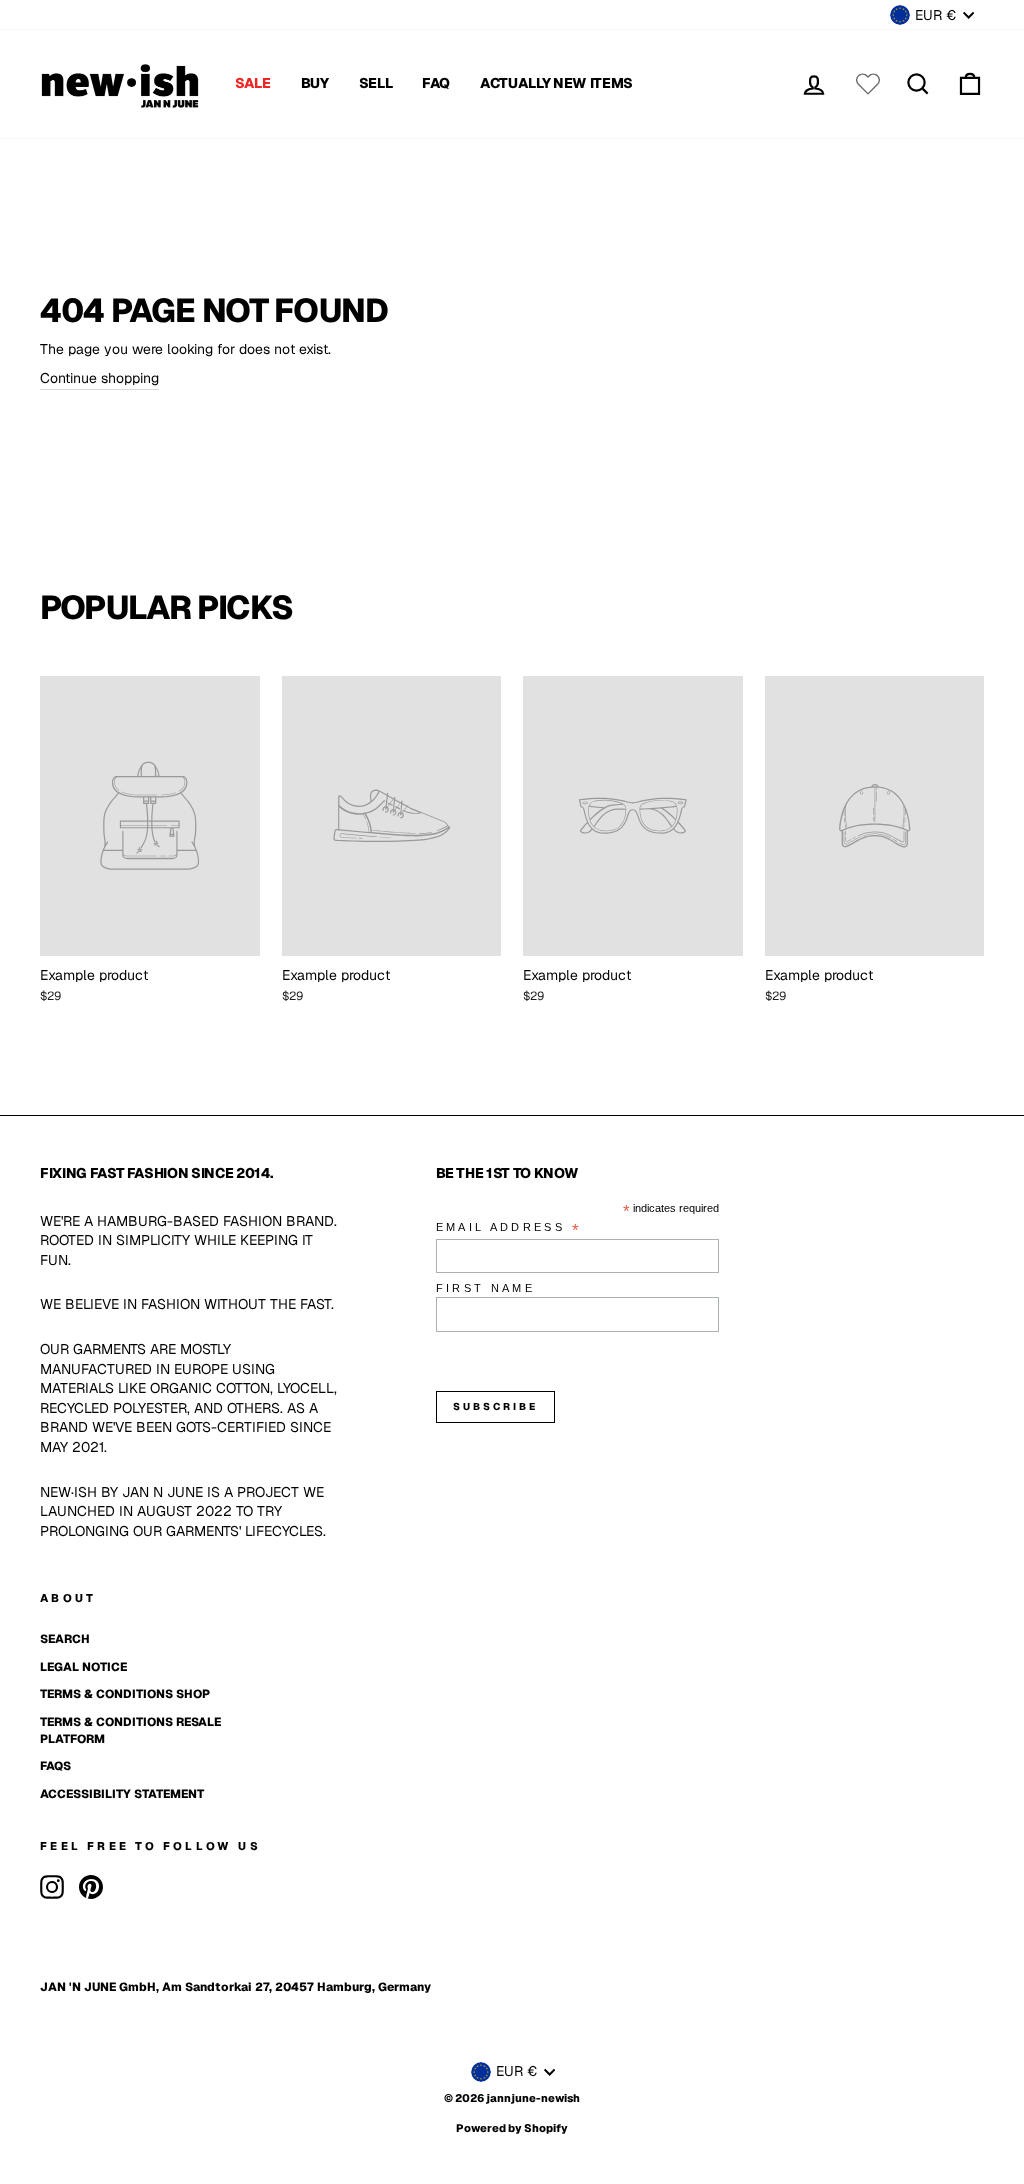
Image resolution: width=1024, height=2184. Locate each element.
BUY (315, 83)
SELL (376, 83)
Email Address (509, 1228)
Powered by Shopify (512, 2128)
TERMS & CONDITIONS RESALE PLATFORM (130, 1730)
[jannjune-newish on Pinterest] (91, 1887)
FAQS (55, 1766)
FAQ (436, 83)
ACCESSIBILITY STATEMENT (122, 1794)
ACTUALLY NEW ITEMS (556, 83)
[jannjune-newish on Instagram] (52, 1887)
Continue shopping (99, 378)
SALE (253, 83)
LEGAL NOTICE (83, 1667)
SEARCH (65, 1639)
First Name (486, 1288)
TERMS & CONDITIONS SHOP (125, 1694)
